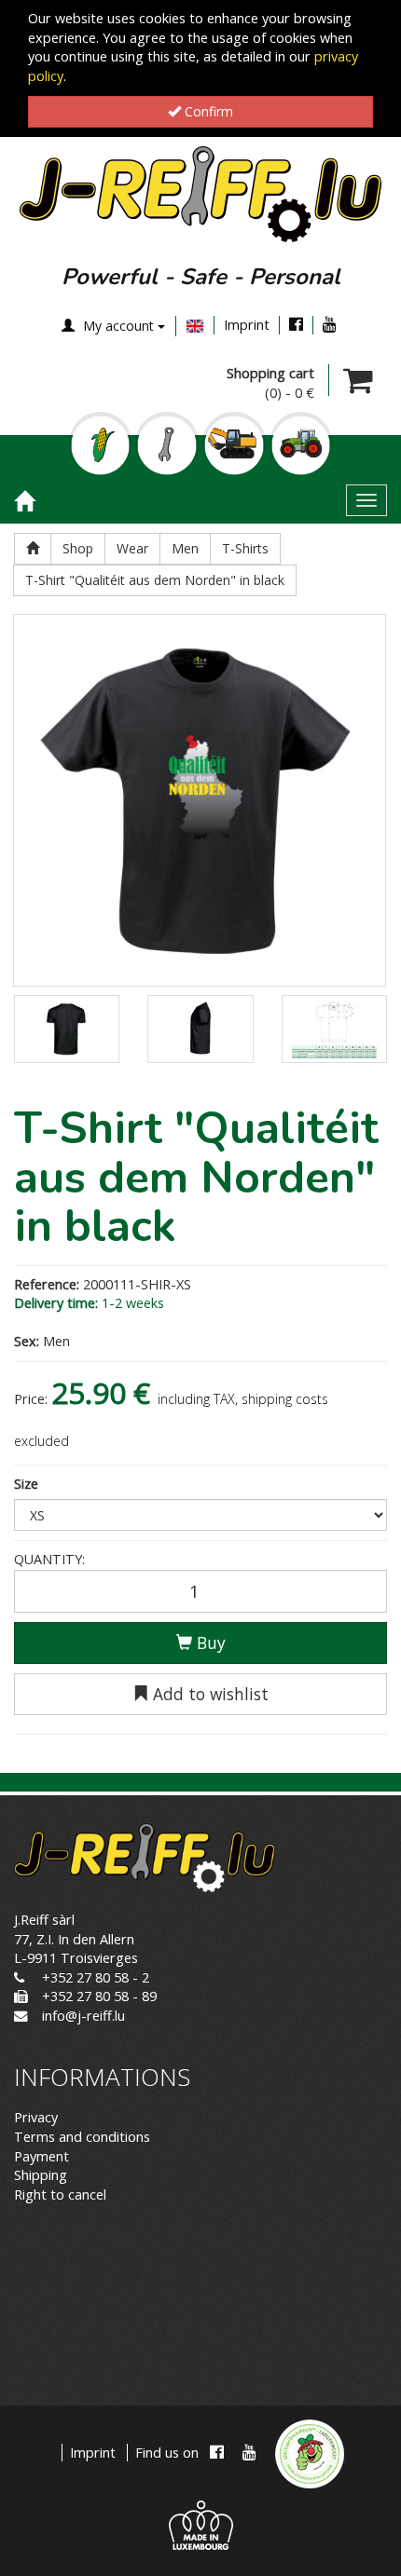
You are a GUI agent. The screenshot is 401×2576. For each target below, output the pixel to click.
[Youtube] (330, 325)
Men (185, 548)
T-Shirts (245, 548)
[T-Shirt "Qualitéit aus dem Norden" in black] (200, 800)
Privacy (36, 2117)
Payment (41, 2156)
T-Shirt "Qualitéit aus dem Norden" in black (155, 580)
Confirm (207, 111)
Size (26, 1484)
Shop (78, 548)
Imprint (247, 325)
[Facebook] (296, 325)
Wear (132, 548)
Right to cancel (60, 2194)
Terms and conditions (82, 2137)
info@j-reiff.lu (83, 2016)
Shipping (41, 2175)
